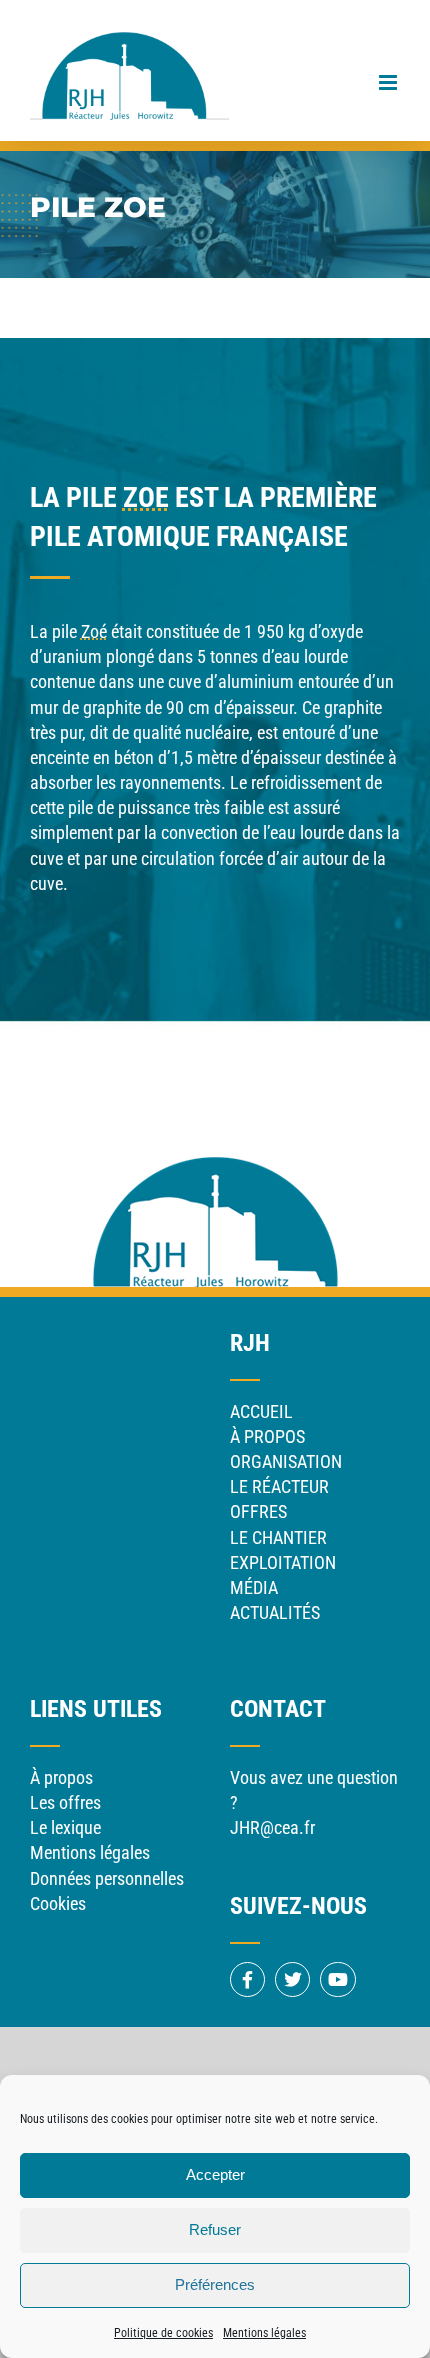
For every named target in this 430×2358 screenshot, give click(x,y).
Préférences (215, 2284)
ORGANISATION (286, 1461)
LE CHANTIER (278, 1537)
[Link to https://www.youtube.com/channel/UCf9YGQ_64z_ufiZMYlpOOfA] (337, 1979)
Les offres (65, 1802)
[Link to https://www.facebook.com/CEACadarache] (247, 1979)
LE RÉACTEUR (279, 1486)
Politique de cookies (163, 2333)
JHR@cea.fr (272, 1827)
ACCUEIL (261, 1411)
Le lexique (65, 1827)
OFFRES (258, 1511)
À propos (61, 1777)
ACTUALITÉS (275, 1612)
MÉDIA (254, 1587)
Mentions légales (264, 2333)
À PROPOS (267, 1436)
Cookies (58, 1903)
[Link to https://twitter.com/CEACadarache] (292, 1979)
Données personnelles (107, 1878)
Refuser (215, 2229)
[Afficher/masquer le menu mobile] (389, 82)
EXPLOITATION (283, 1562)
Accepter (215, 2174)
